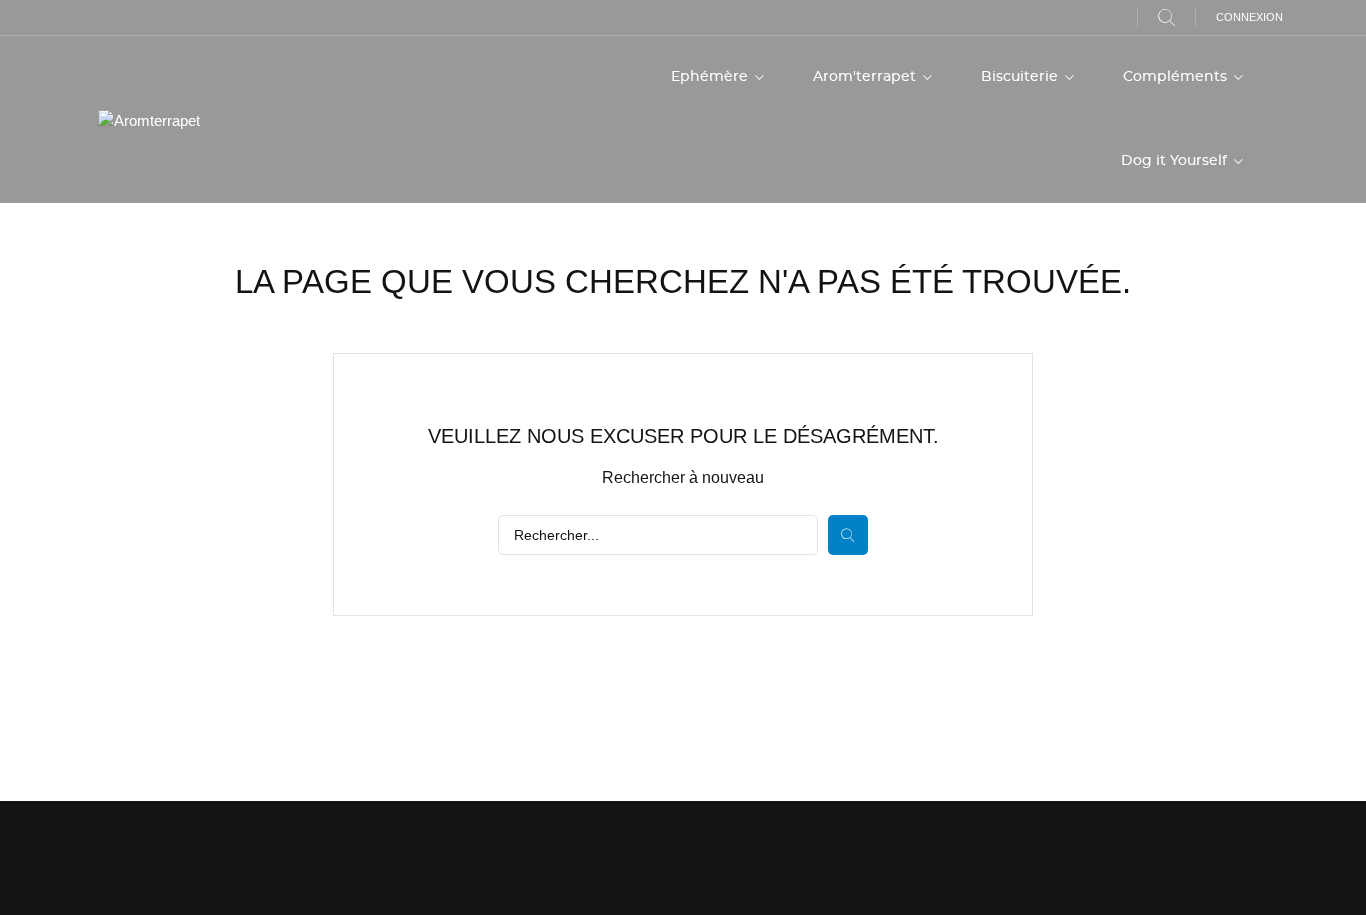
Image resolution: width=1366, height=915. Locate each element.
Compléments (1177, 77)
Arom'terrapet (866, 77)
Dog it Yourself (1176, 161)
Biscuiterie (1021, 77)
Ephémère (711, 77)
